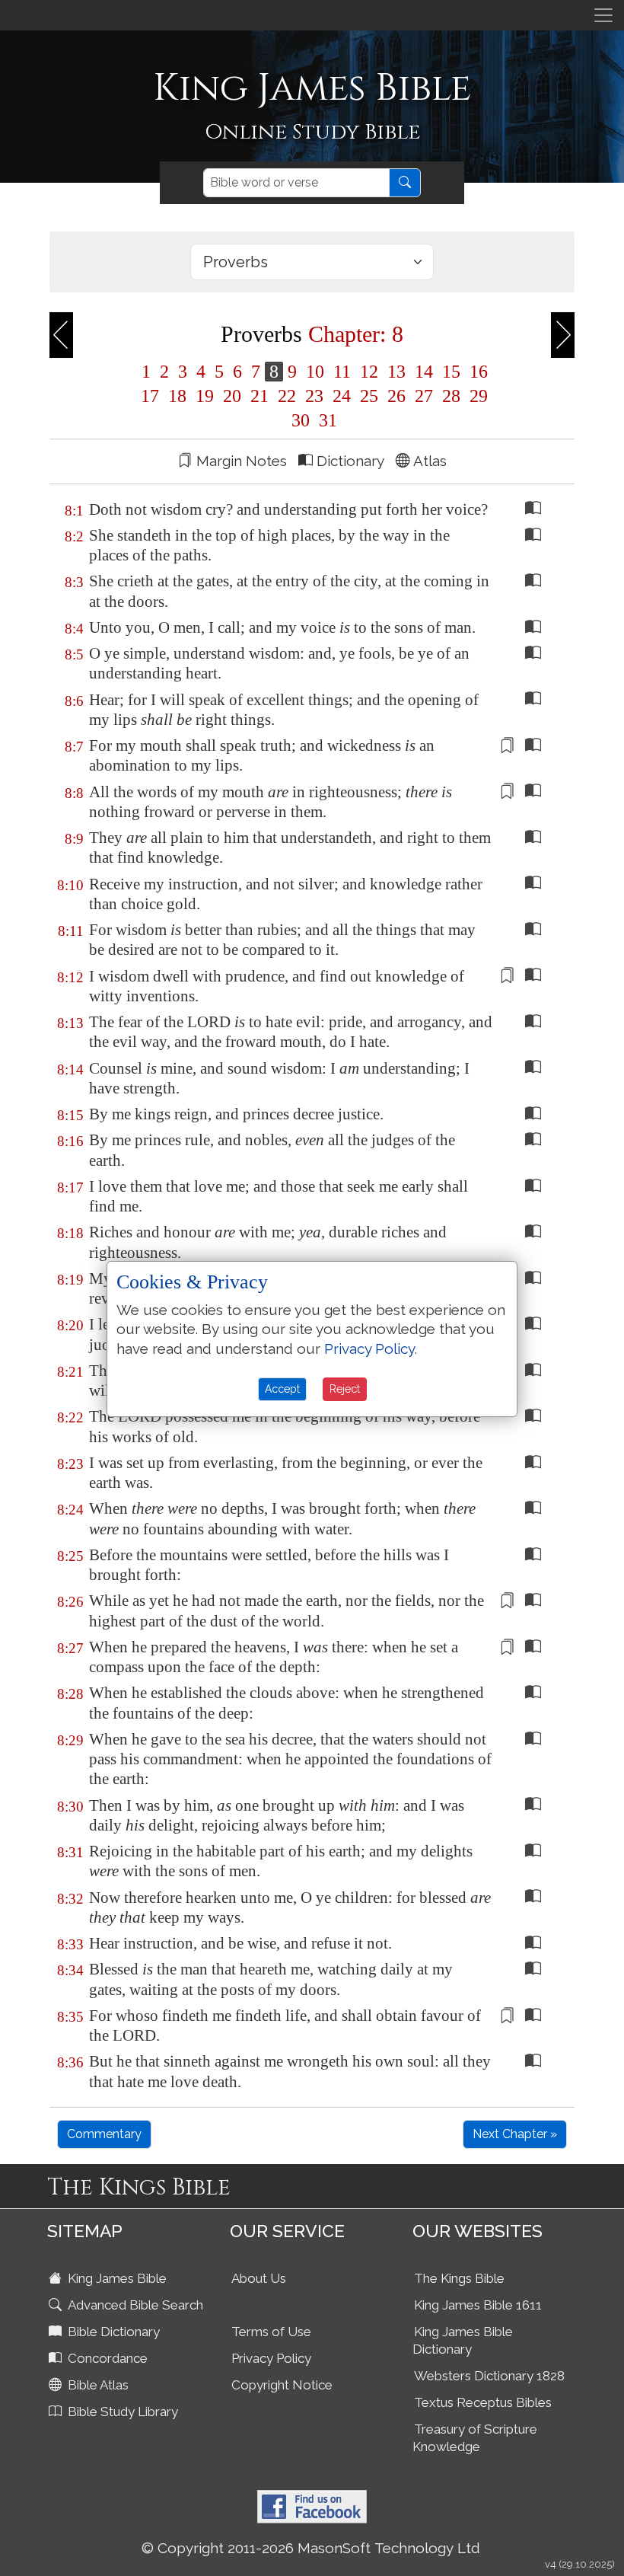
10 (315, 372)
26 (396, 396)
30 (301, 420)
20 (232, 396)
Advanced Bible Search (134, 2305)
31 (326, 420)
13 (396, 372)
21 (259, 396)
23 (314, 396)
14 (424, 372)
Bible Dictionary (112, 2332)
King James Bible (116, 2278)
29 (476, 396)
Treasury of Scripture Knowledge (475, 2438)
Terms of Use (271, 2332)
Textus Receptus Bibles (483, 2402)
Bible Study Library (121, 2412)
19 (205, 396)
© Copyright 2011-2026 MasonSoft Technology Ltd (311, 2548)
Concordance (106, 2358)
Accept (282, 1389)
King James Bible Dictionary (463, 2340)
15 (451, 372)
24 (342, 396)
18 (177, 396)
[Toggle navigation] (603, 15)
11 (342, 372)
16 (476, 372)
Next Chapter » (515, 2134)
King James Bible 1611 (478, 2305)
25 (369, 396)
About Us (259, 2278)
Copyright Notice (282, 2385)
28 (451, 396)
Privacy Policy (271, 2358)
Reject (345, 1389)
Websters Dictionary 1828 (489, 2376)
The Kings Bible (459, 2278)
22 (287, 396)
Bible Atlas (97, 2385)
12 (369, 372)
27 (424, 396)
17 (150, 396)
